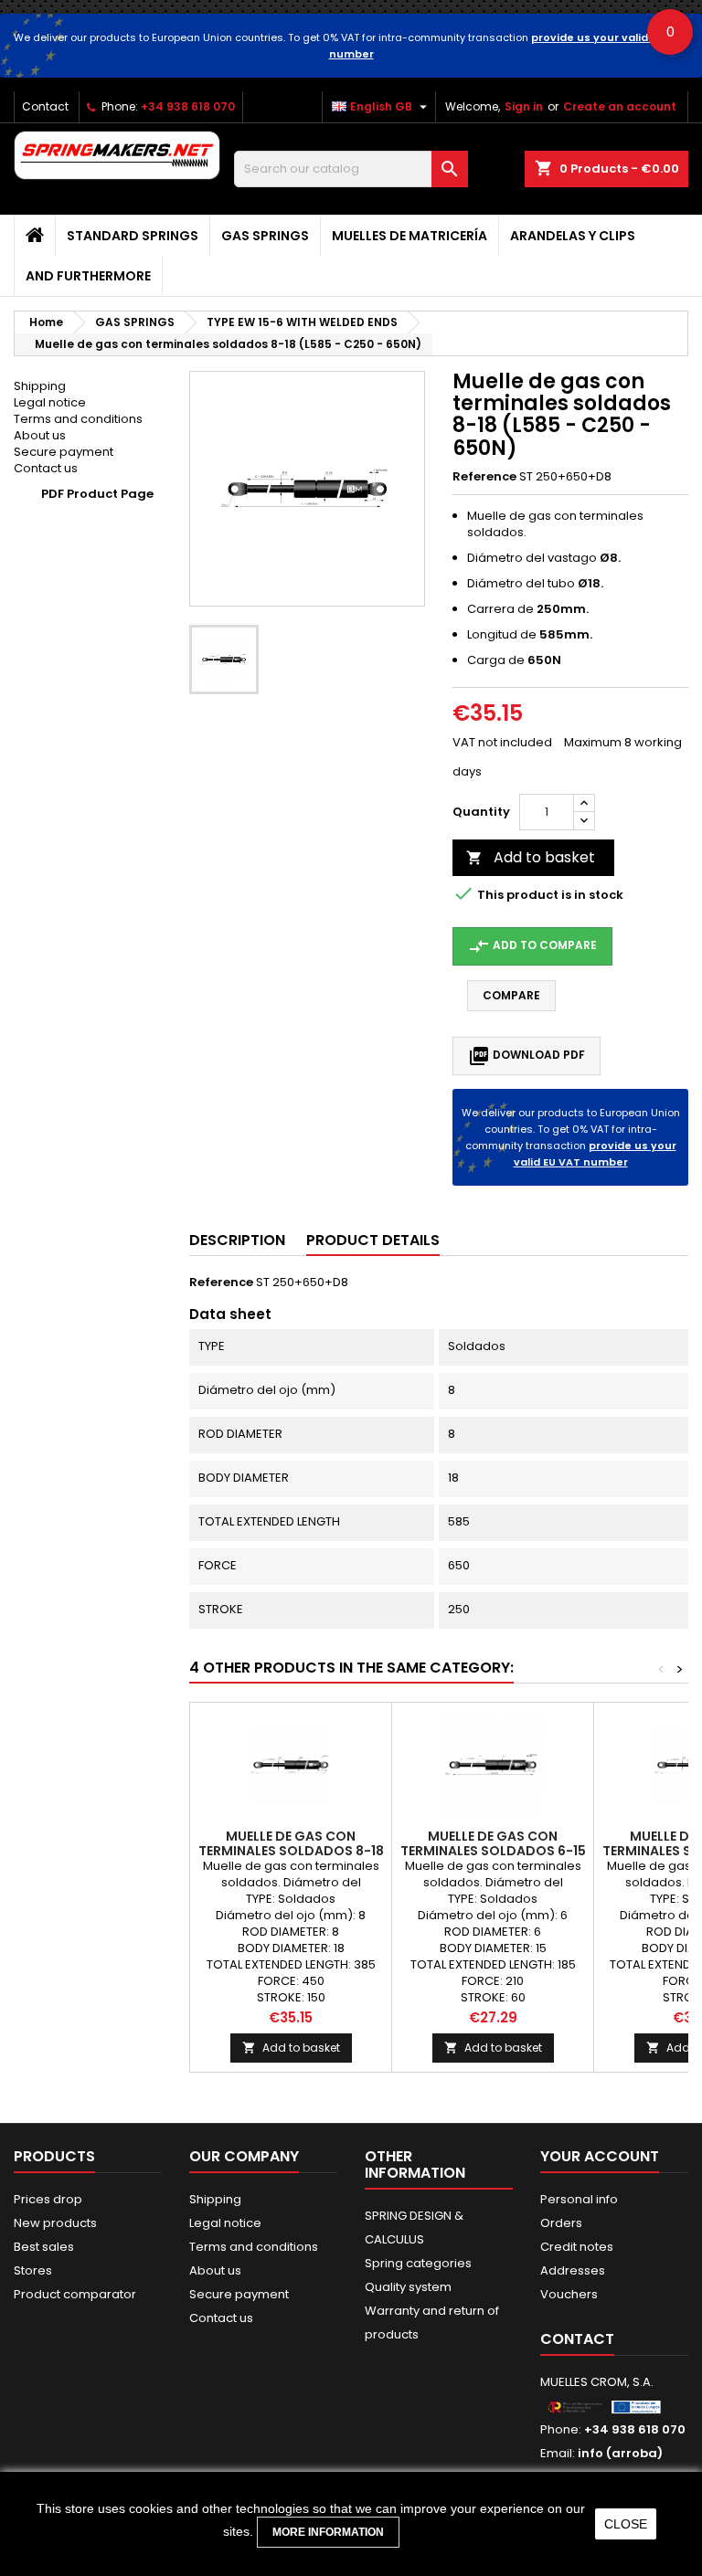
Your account (600, 2156)
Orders (561, 2223)
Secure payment (64, 452)
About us (40, 435)
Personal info (579, 2199)
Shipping (40, 386)
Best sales (44, 2247)
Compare (511, 995)
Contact (45, 106)
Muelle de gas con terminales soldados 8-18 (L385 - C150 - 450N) (291, 1851)
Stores (33, 2270)
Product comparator (75, 2294)
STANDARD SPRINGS (133, 236)
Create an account (620, 106)
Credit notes (577, 2247)
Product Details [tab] (373, 1240)
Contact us (46, 468)
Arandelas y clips (573, 236)
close (626, 2524)
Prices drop (48, 2199)
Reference (484, 477)
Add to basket (531, 857)
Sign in (524, 106)
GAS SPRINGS (265, 236)
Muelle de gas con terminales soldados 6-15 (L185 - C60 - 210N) (493, 1851)
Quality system (408, 2287)
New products (55, 2223)
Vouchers (569, 2294)
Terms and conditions (78, 419)
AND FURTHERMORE (88, 276)
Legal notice (50, 402)
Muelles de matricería (409, 236)
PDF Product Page (97, 494)
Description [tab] (237, 1240)
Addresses (573, 2270)
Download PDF (526, 1056)
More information (328, 2532)
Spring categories (418, 2263)
